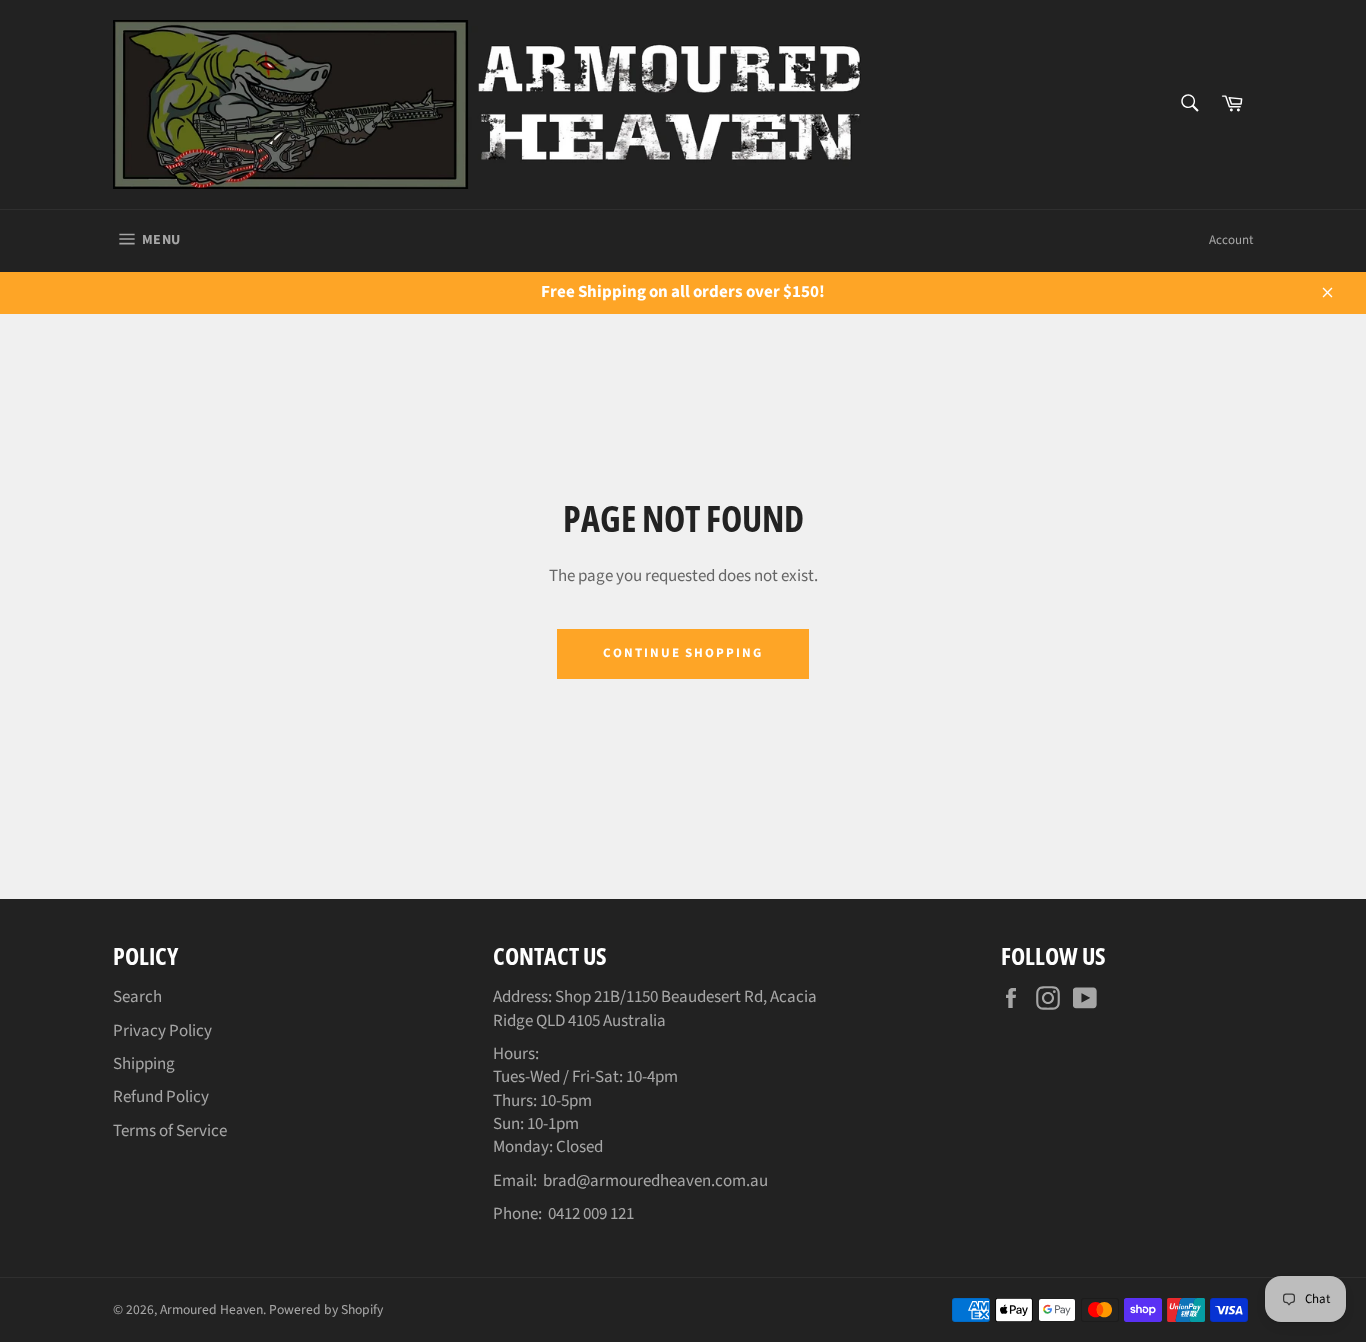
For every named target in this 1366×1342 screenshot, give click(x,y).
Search (137, 997)
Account (1231, 240)
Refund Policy (161, 1097)
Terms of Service (170, 1131)
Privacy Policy (162, 1031)
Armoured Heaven (211, 1309)
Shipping (144, 1064)
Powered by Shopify (326, 1309)
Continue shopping (683, 653)
